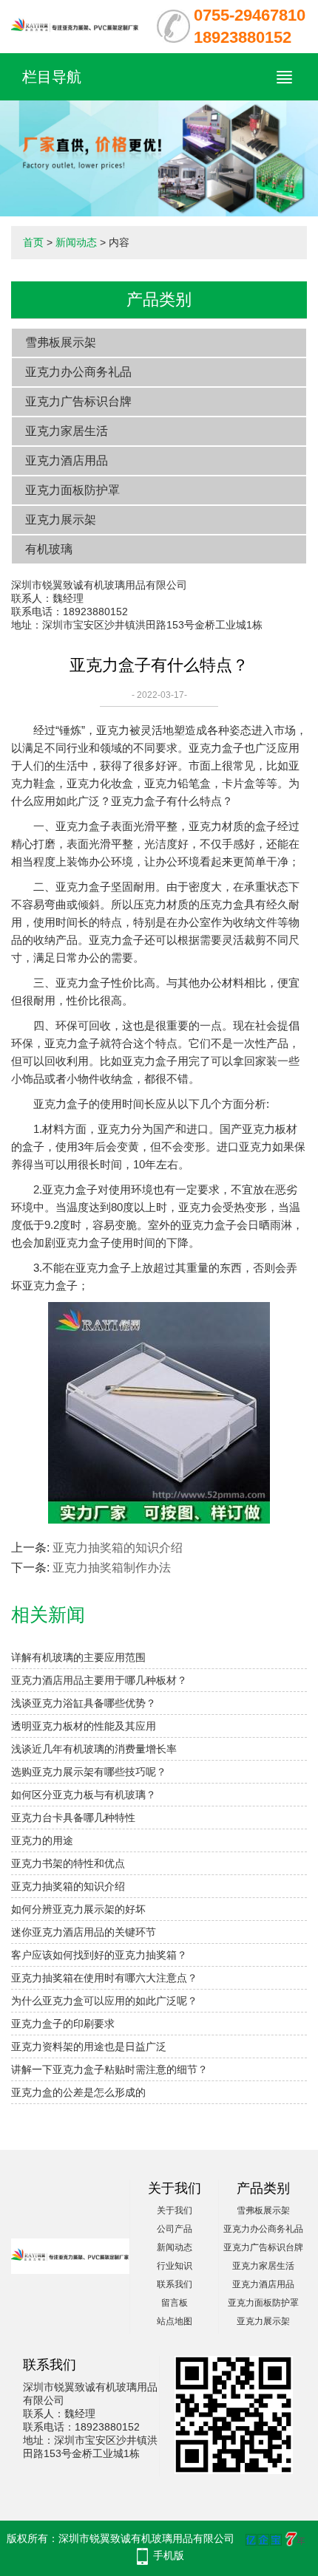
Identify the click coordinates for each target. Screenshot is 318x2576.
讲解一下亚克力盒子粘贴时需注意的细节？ (109, 2069)
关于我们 (175, 2210)
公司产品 (175, 2229)
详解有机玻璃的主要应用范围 (78, 1657)
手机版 (169, 2555)
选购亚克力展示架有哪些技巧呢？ (89, 1772)
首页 (33, 242)
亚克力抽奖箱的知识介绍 (118, 1548)
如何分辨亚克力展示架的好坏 (78, 1909)
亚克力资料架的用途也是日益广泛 (89, 2046)
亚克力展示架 (61, 520)
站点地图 (175, 2321)
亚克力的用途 (42, 1840)
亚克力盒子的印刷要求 (63, 2024)
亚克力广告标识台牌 (78, 401)
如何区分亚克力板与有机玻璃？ (84, 1795)
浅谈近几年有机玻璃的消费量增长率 (94, 1749)
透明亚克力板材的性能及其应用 (84, 1726)
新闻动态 (76, 242)
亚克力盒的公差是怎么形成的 (78, 2092)
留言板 (175, 2303)
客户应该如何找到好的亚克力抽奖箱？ (99, 1955)
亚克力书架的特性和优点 (68, 1863)
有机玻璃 (49, 549)
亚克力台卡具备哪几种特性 (73, 1818)
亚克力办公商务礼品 (78, 372)
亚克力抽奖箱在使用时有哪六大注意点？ (104, 1978)
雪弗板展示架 (61, 342)
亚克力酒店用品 (67, 460)
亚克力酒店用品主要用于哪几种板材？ (99, 1680)
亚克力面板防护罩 (72, 490)
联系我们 (175, 2284)
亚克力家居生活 (67, 431)
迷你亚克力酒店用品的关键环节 (84, 1932)
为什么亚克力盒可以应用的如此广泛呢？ (104, 2001)
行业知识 (175, 2266)
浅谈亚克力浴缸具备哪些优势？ (84, 1703)
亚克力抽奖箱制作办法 (112, 1568)
